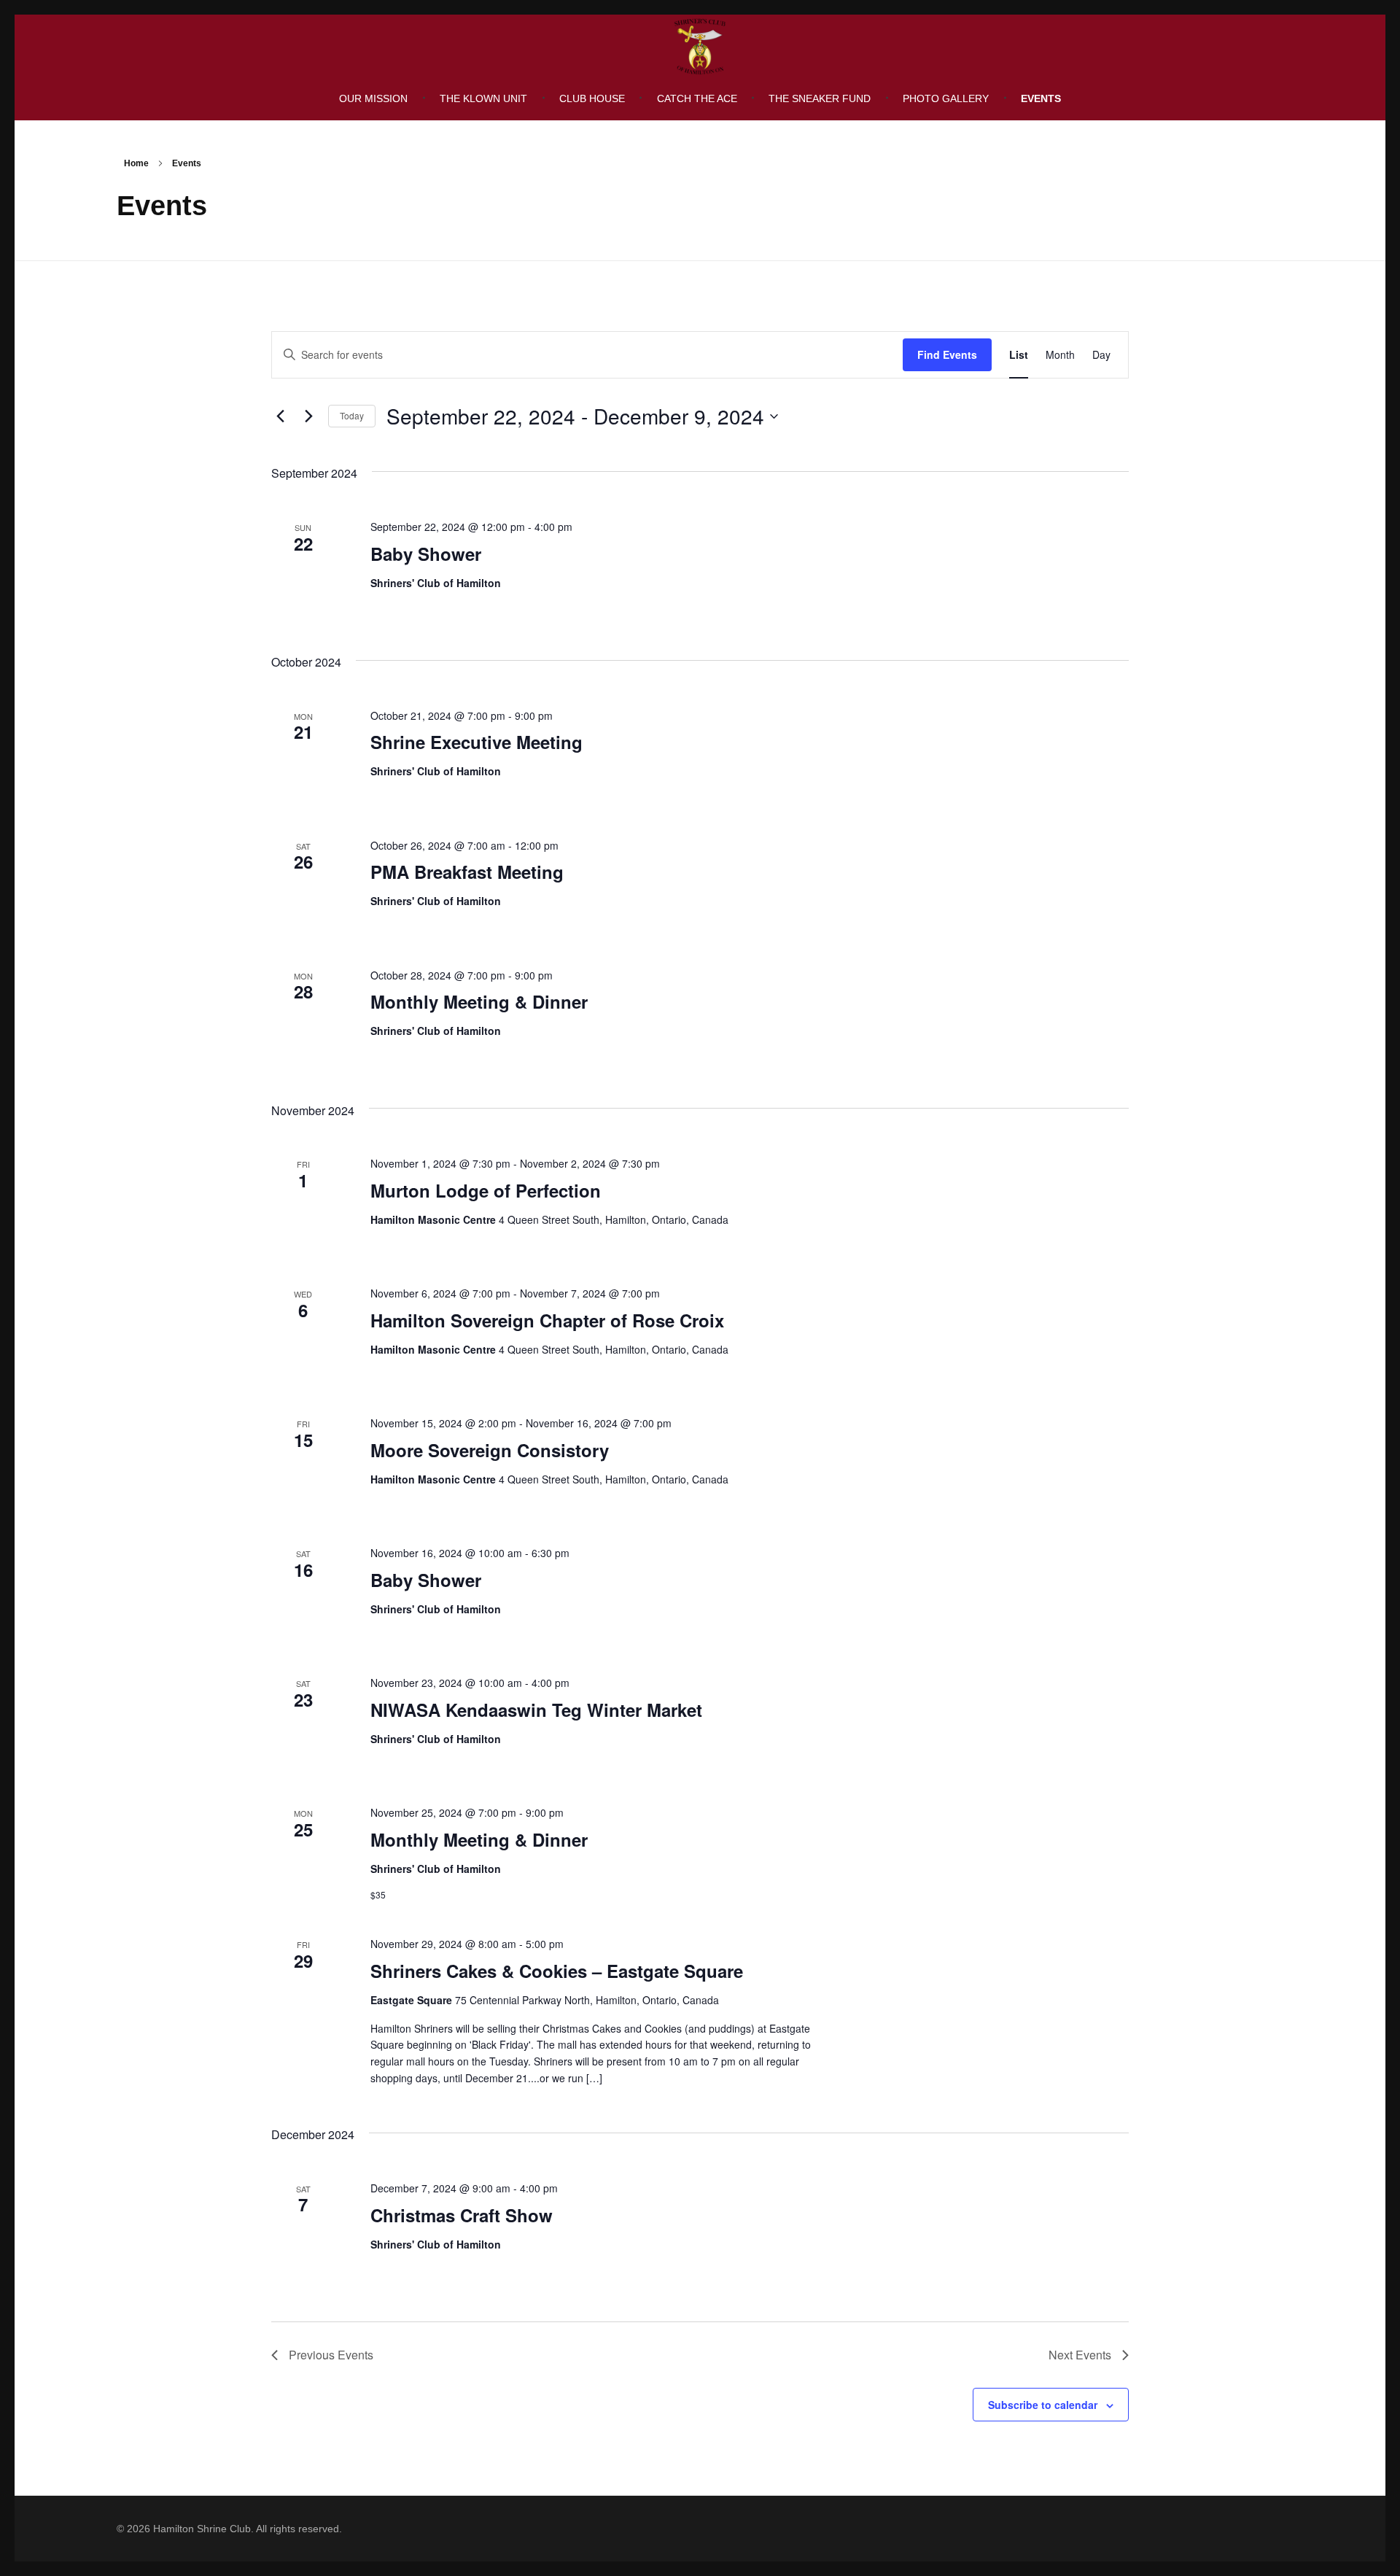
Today (352, 415)
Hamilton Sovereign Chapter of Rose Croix (547, 1320)
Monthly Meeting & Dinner (479, 1001)
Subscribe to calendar (1043, 2405)
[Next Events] (308, 416)
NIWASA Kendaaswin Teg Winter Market (536, 1710)
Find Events (947, 354)
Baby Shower (426, 554)
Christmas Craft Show (462, 2215)
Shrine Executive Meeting (477, 742)
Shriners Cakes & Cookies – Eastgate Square (557, 1971)
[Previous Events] (280, 416)
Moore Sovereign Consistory (490, 1450)
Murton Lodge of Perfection (486, 1190)
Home (136, 163)
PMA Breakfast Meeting (467, 872)
